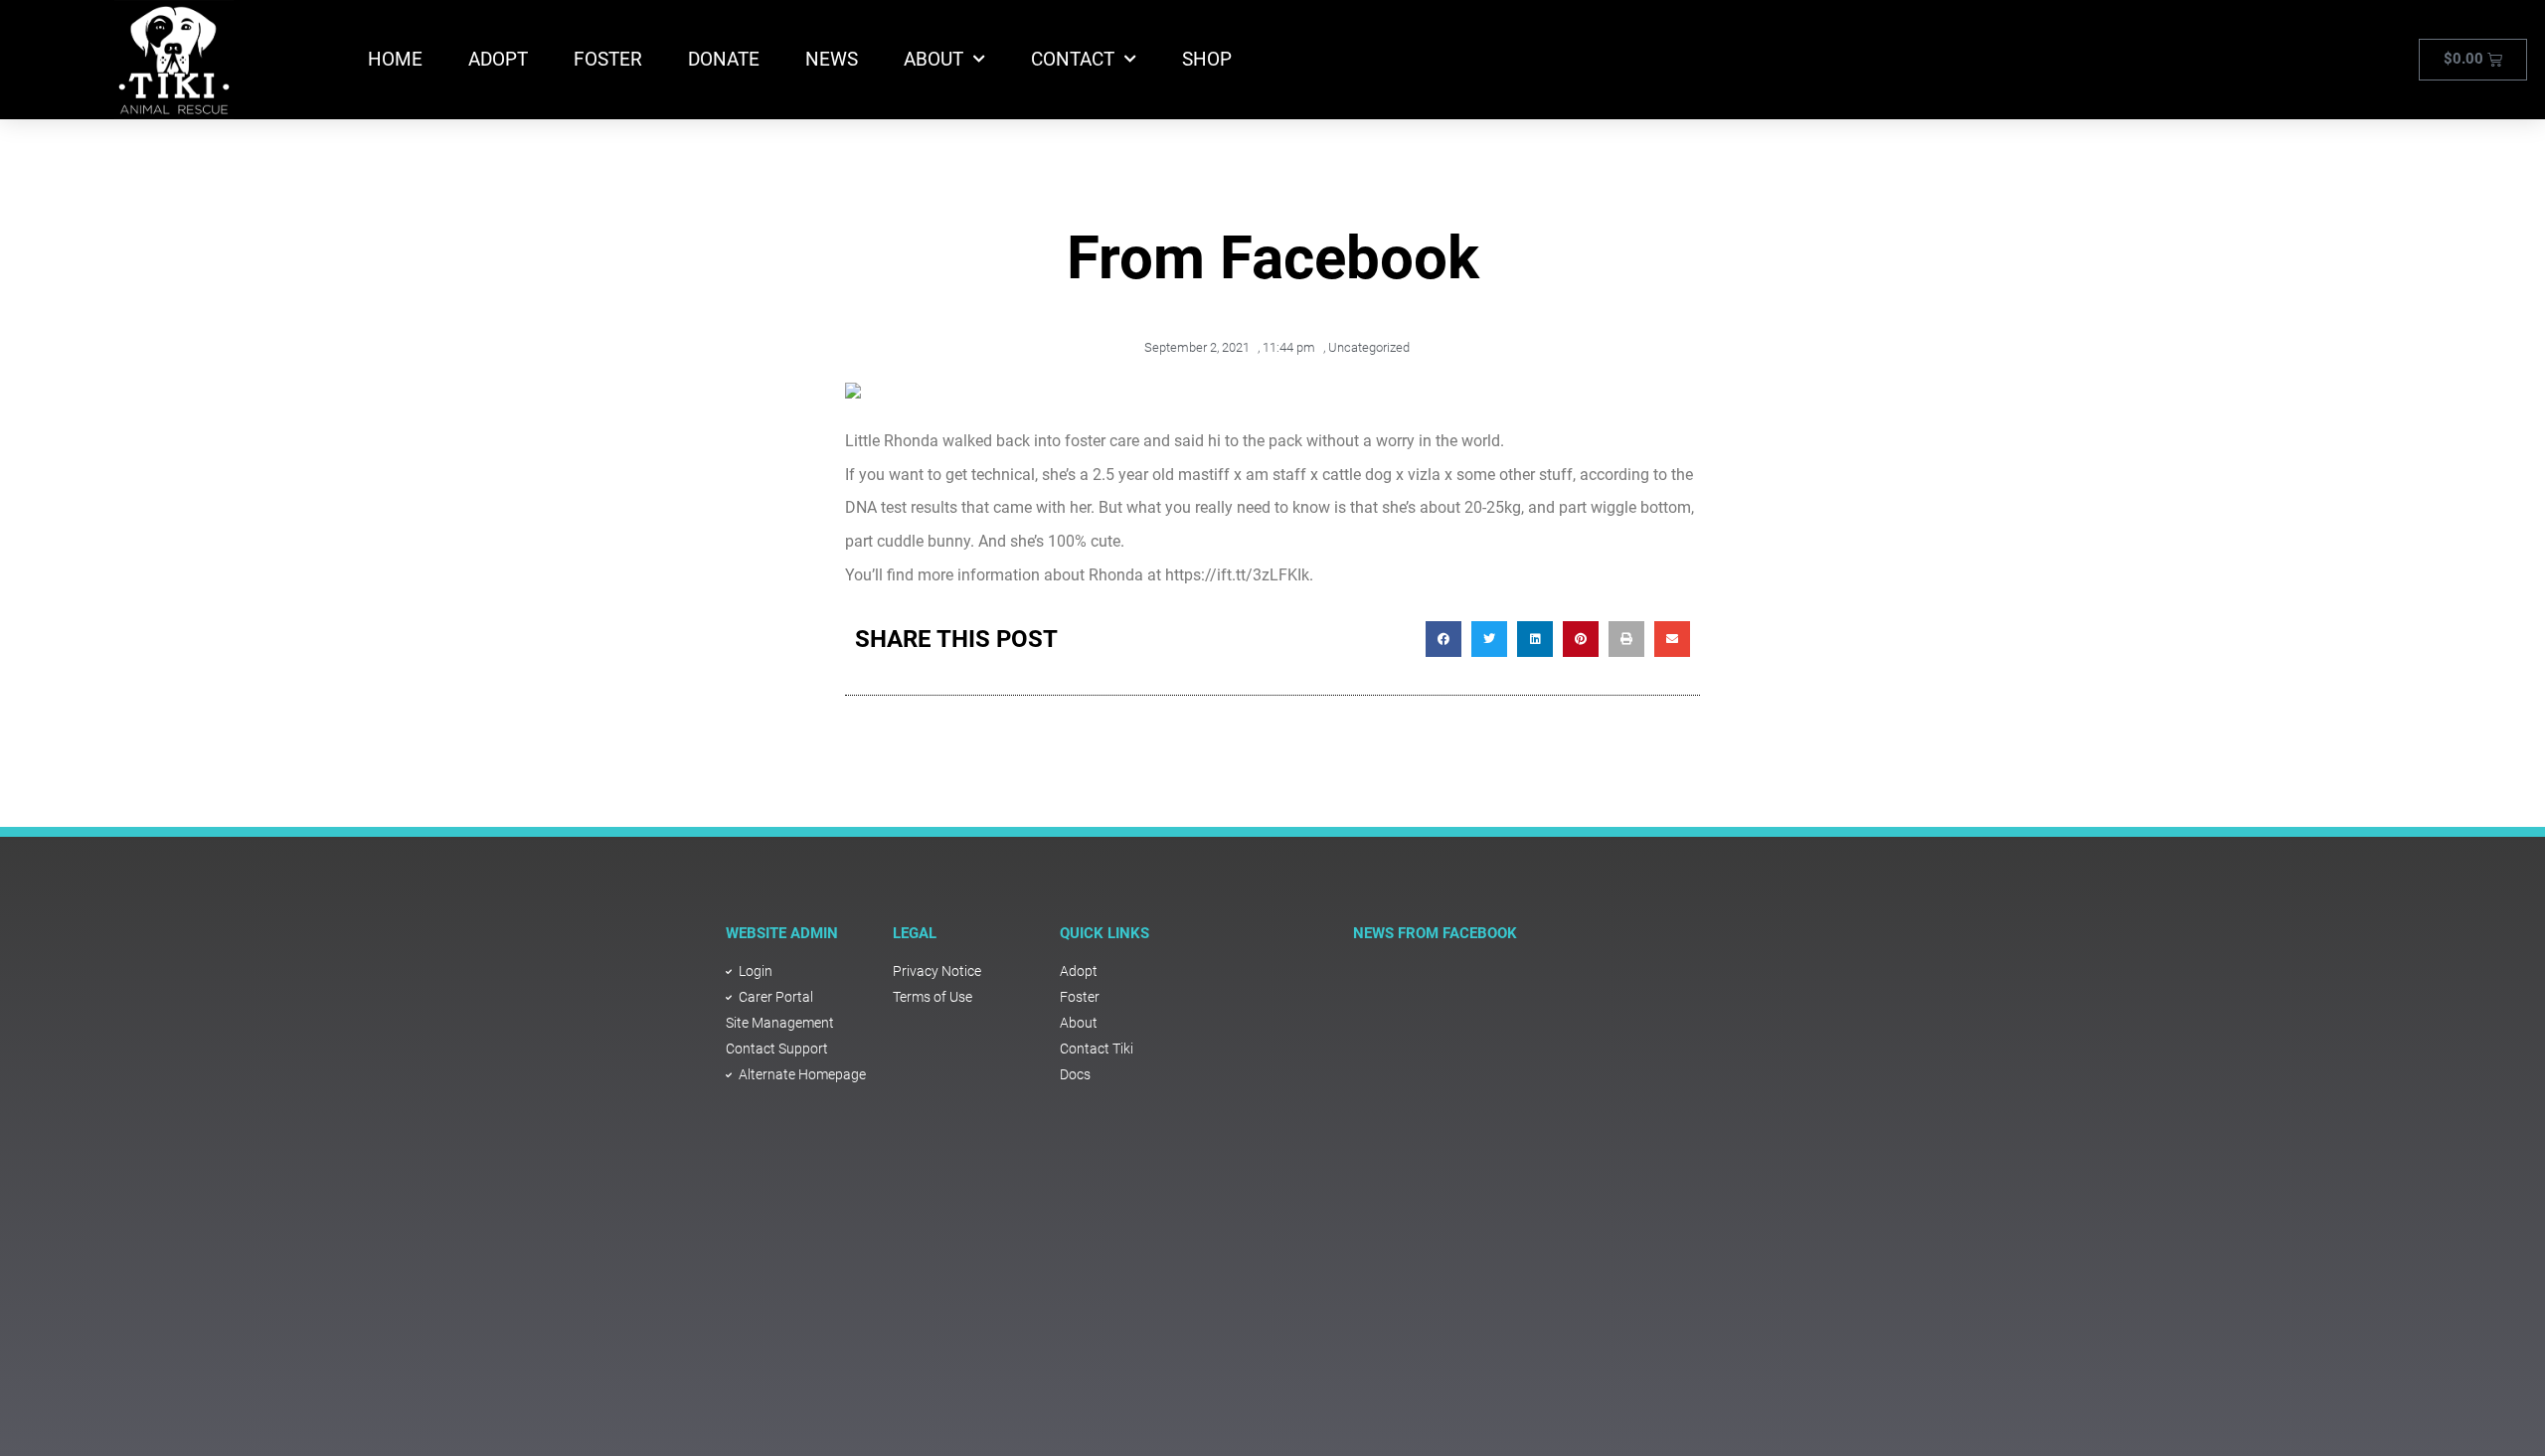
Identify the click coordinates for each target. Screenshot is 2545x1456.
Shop (1207, 59)
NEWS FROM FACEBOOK (1435, 933)
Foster (608, 59)
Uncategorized (1369, 347)
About (933, 59)
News (832, 59)
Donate (724, 59)
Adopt (498, 59)
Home (395, 59)
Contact (1073, 59)
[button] (1443, 639)
